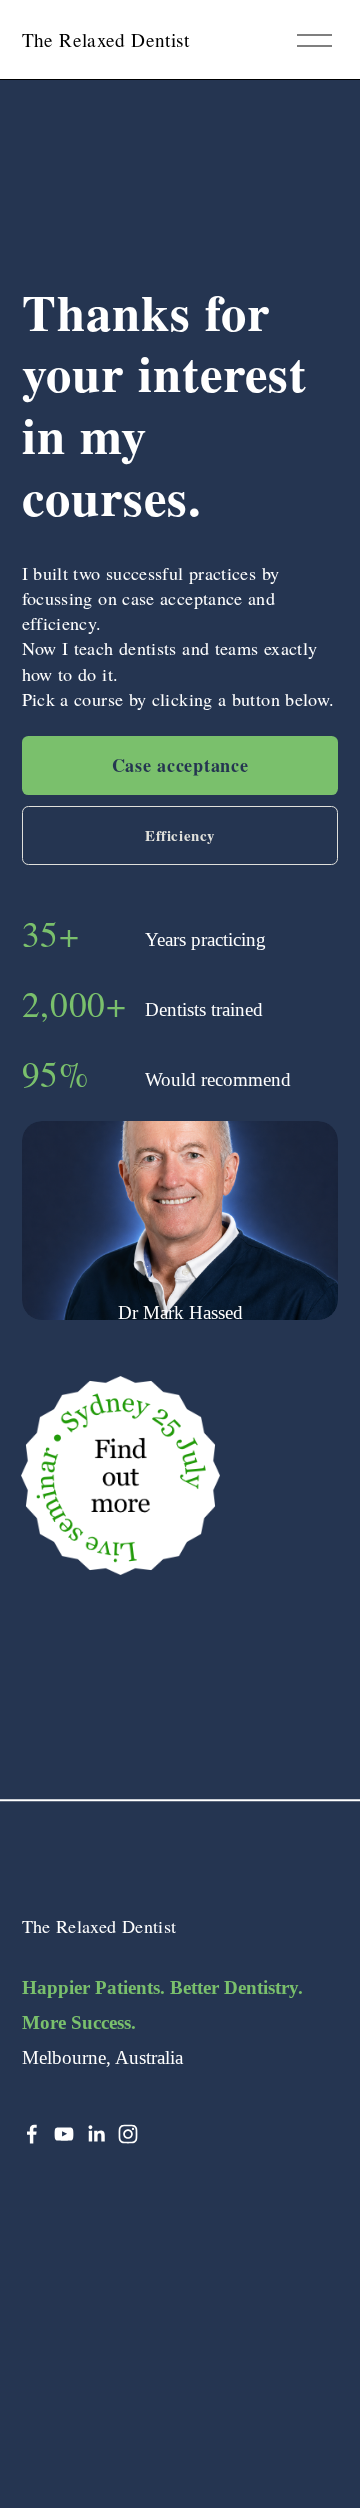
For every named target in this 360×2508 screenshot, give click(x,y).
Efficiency (180, 835)
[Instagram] (128, 2134)
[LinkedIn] (96, 2134)
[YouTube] (64, 2134)
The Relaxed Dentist (105, 39)
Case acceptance (180, 765)
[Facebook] (32, 2134)
